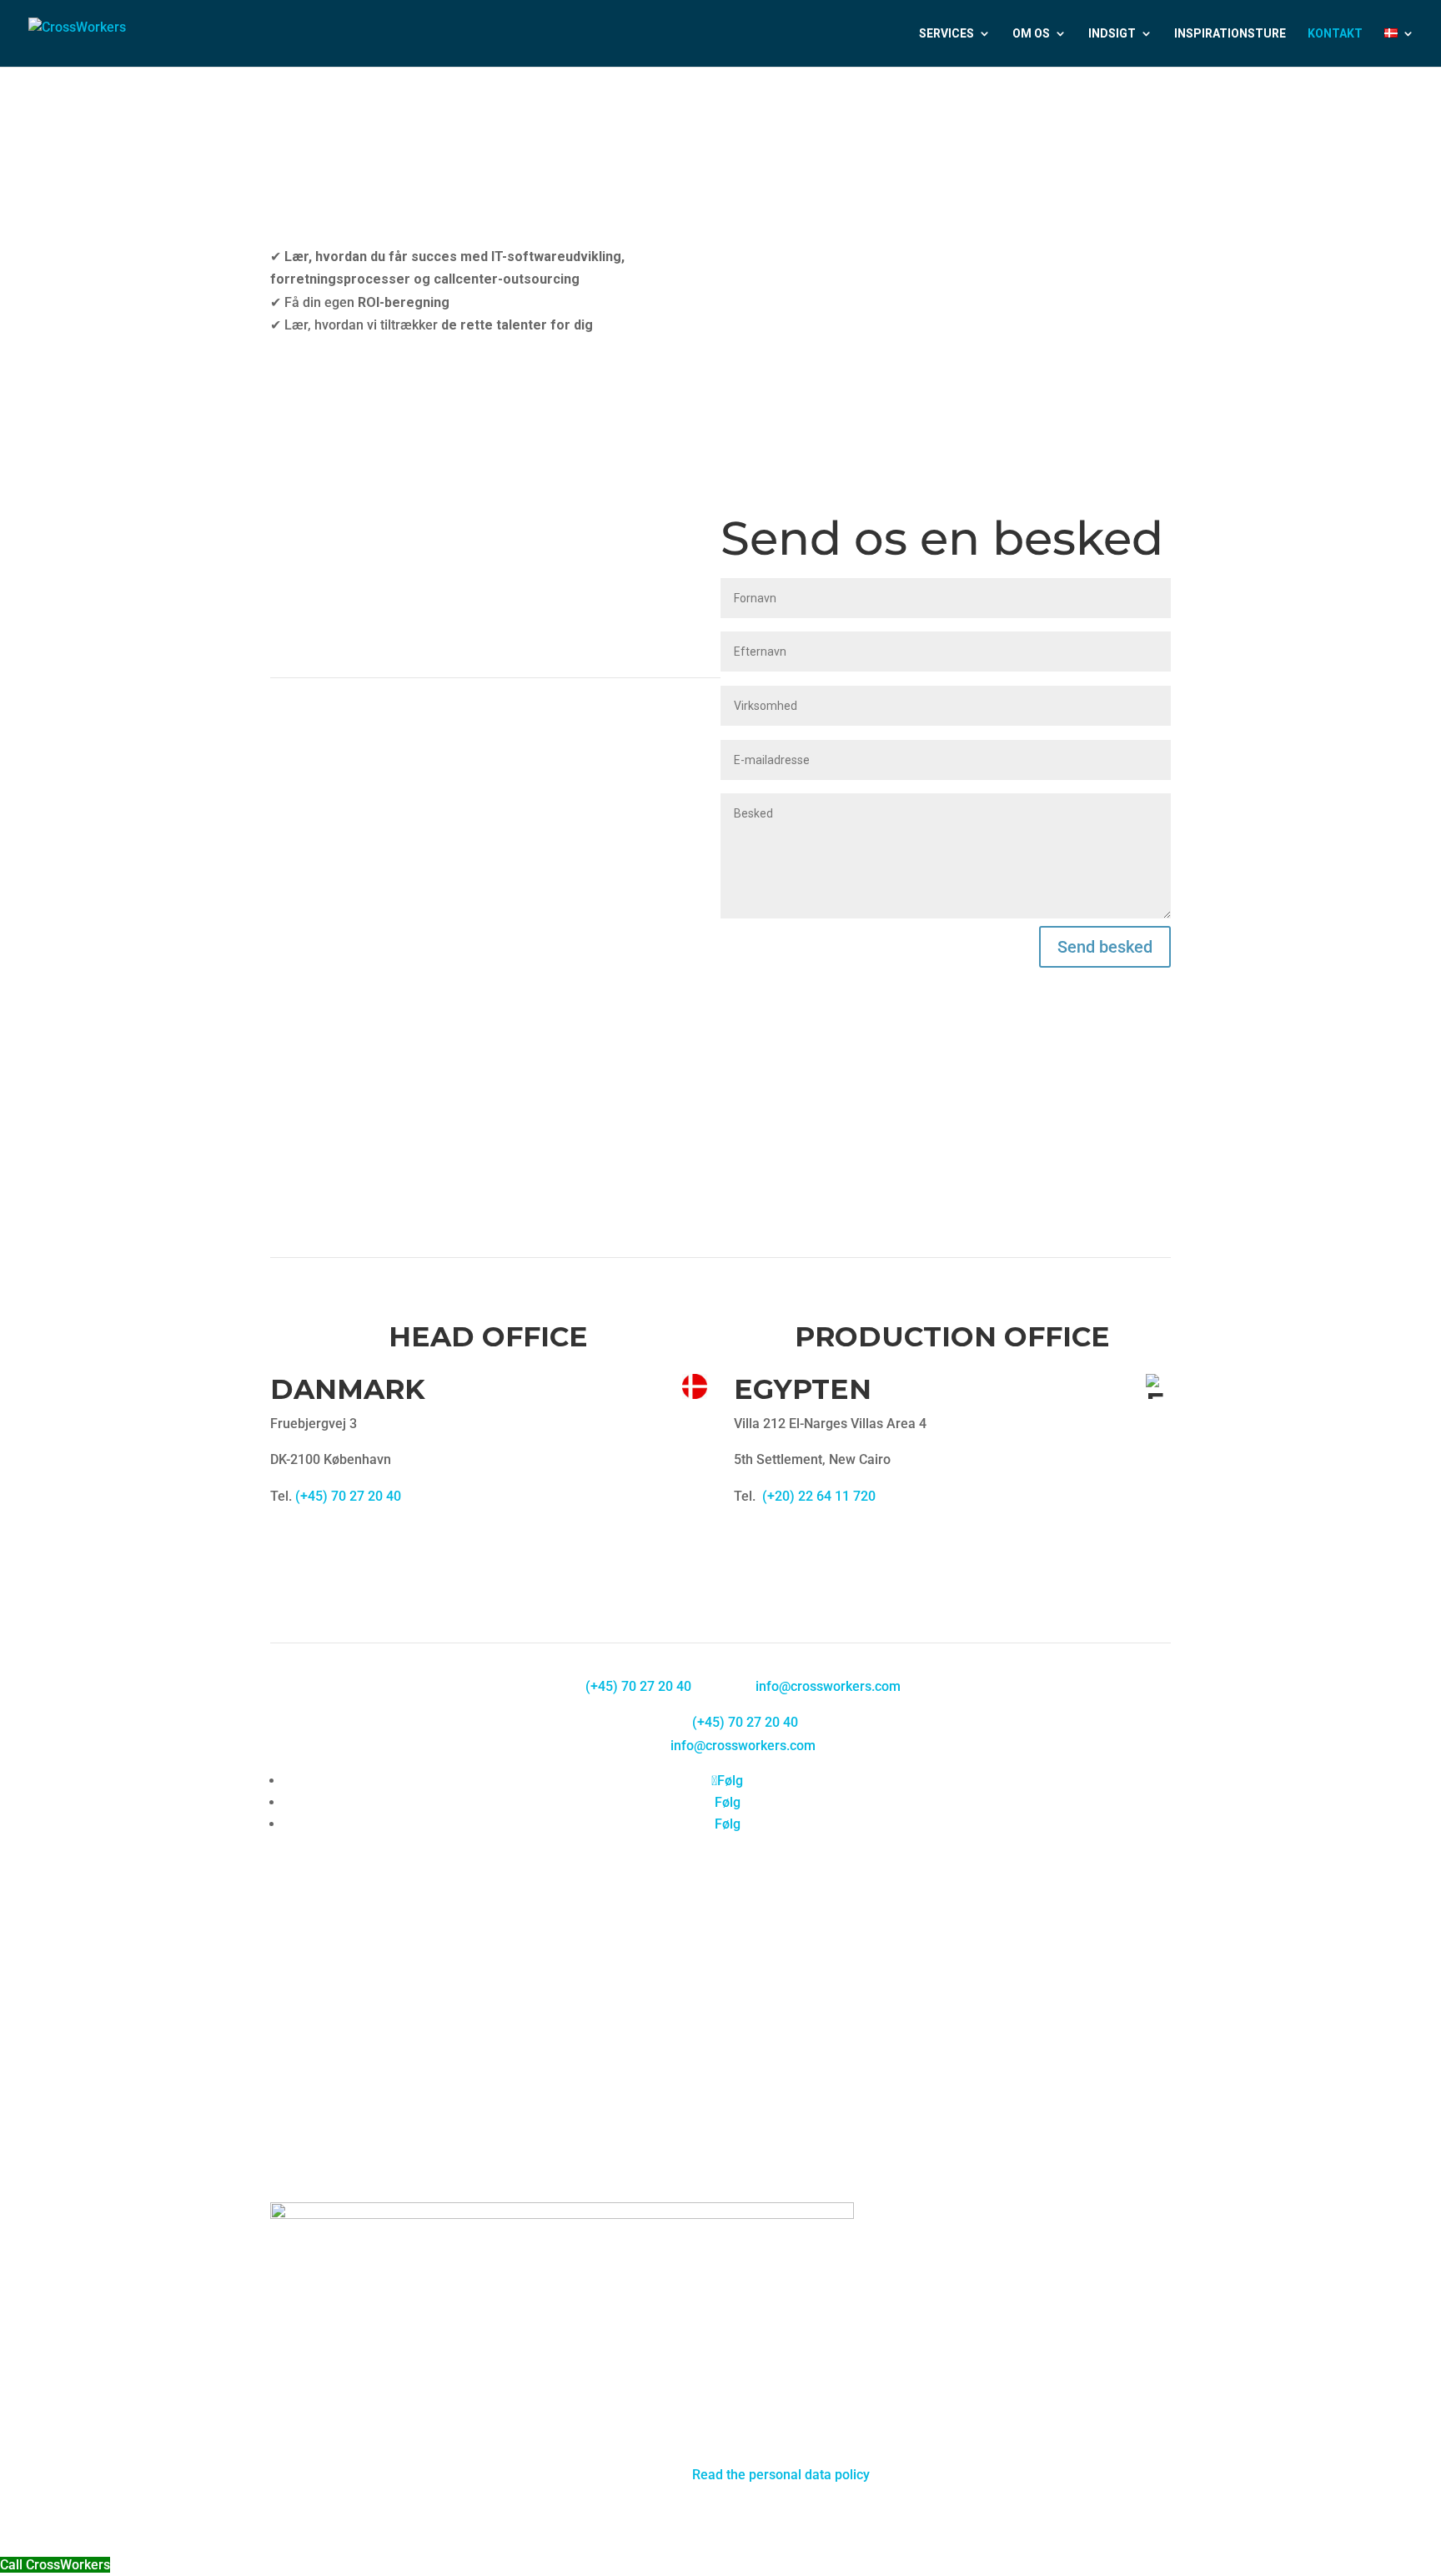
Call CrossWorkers (55, 2565)
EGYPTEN (803, 1389)
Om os (1031, 34)
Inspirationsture (1230, 34)
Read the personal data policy (781, 2475)
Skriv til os (327, 357)
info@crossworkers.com (828, 1686)
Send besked (1105, 947)
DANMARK (348, 1389)
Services (946, 34)
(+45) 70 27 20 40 (348, 1496)
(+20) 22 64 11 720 (819, 1496)
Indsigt (1112, 34)
